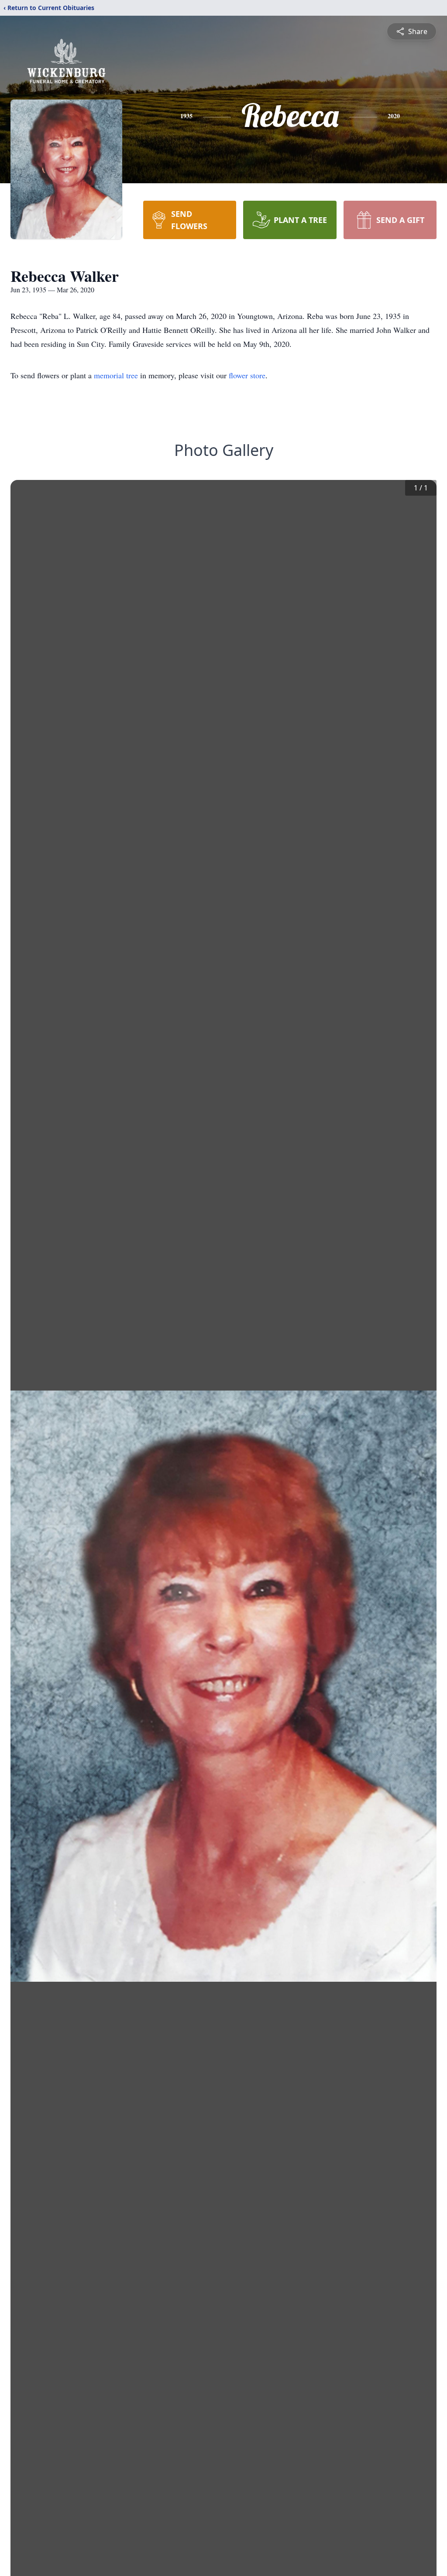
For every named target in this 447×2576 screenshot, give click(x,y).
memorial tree (116, 375)
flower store (247, 375)
